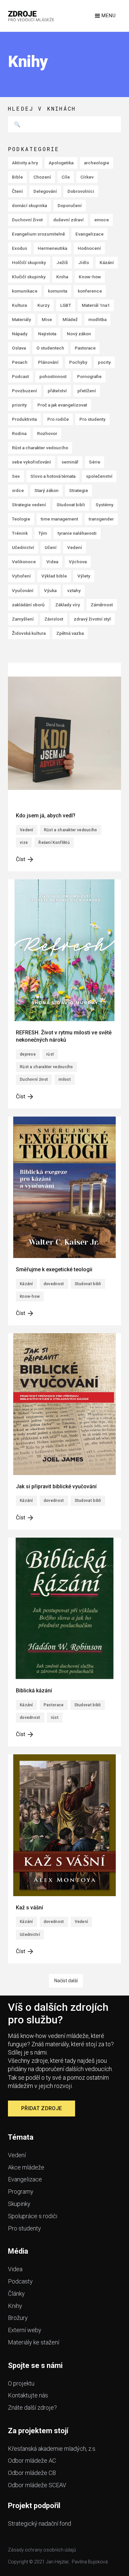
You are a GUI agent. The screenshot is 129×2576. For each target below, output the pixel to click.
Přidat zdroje (42, 2108)
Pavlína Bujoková (90, 2562)
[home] (31, 16)
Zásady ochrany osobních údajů (42, 2550)
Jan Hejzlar (57, 2562)
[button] (105, 16)
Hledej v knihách (42, 109)
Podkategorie (34, 149)
